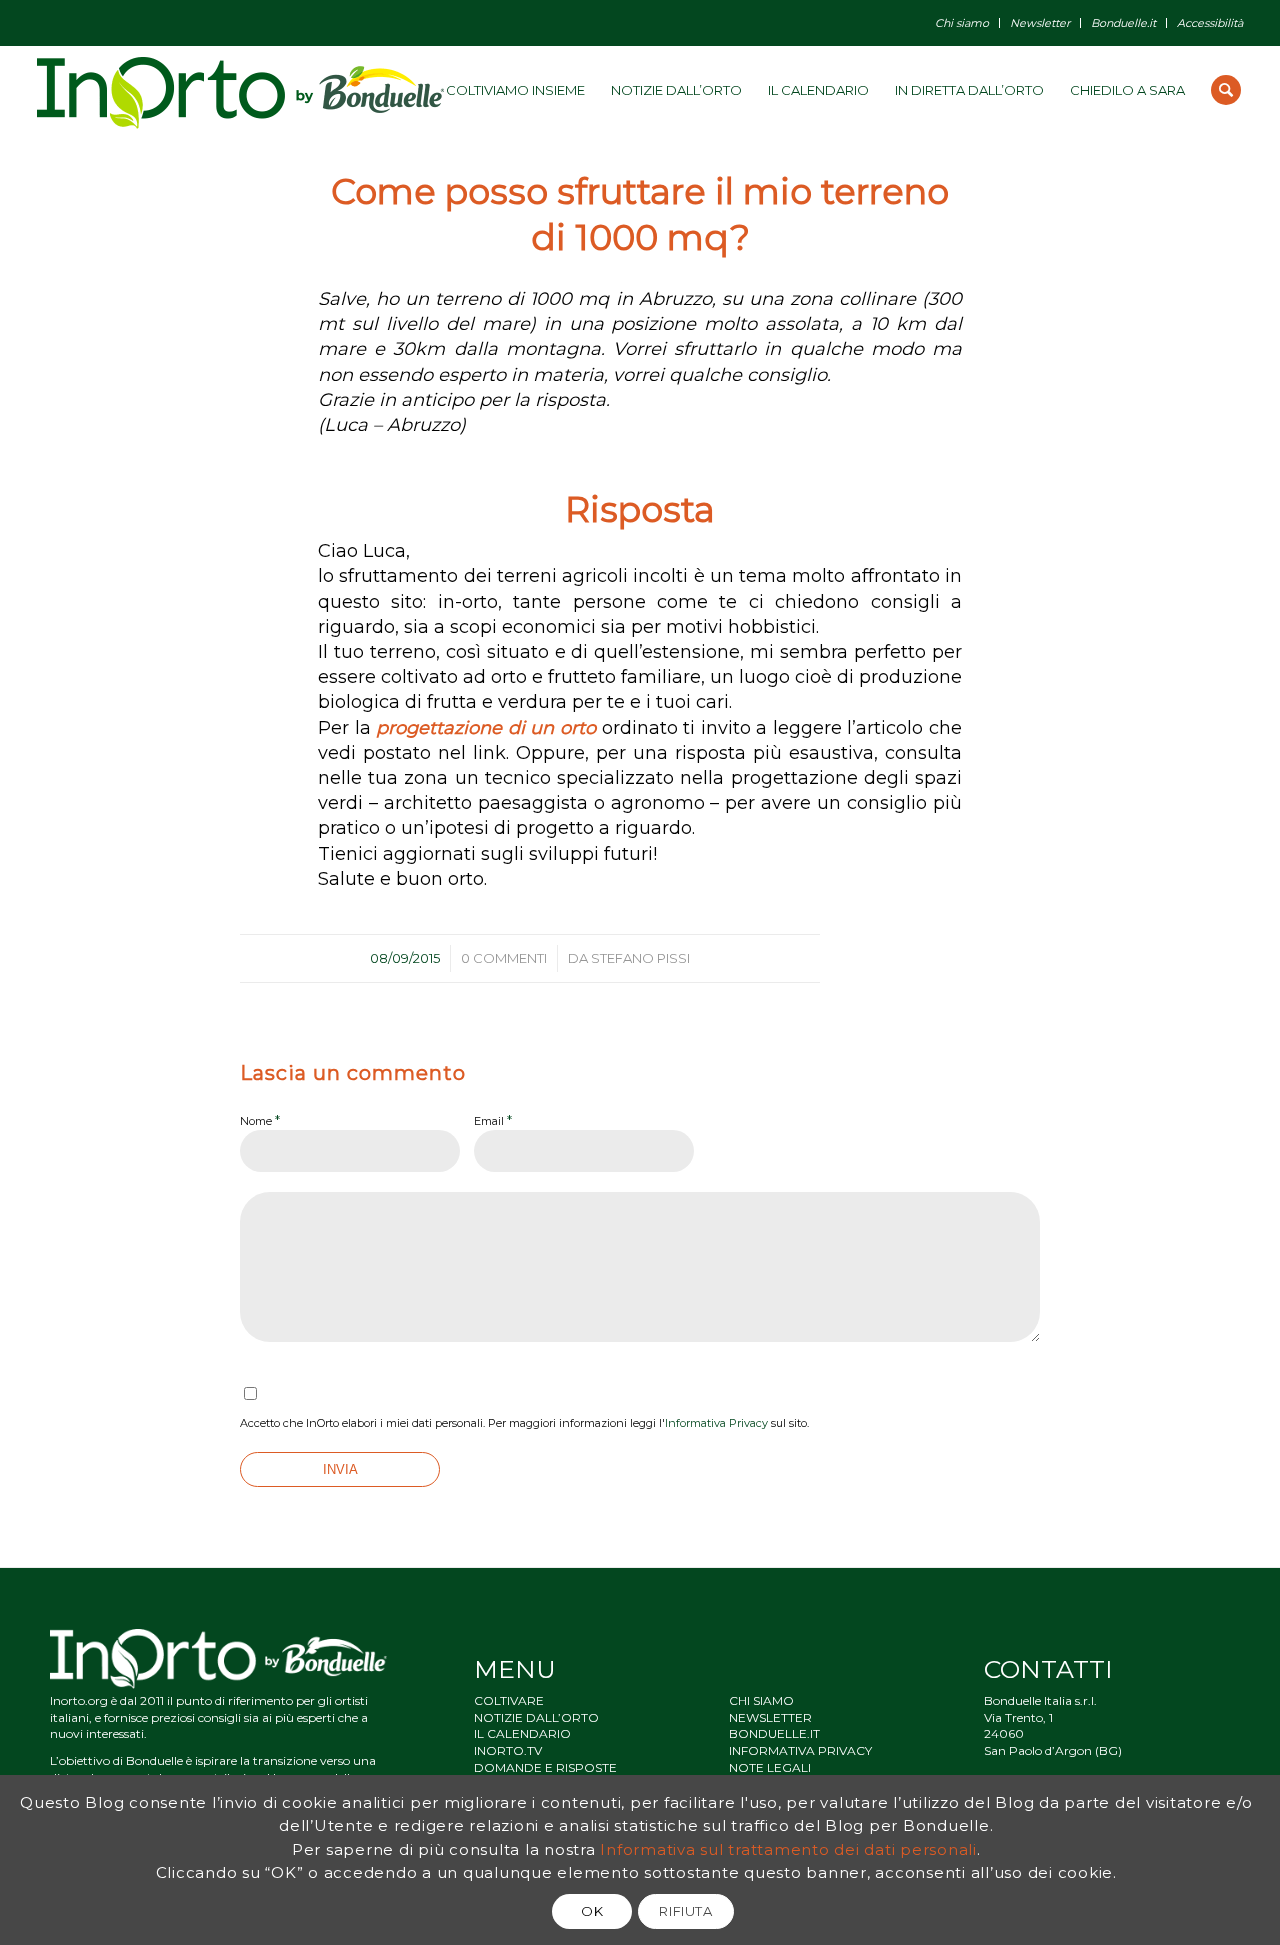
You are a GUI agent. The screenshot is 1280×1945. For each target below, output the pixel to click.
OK (592, 1911)
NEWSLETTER (770, 1717)
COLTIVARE (509, 1700)
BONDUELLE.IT (774, 1733)
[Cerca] (1226, 90)
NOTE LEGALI (770, 1767)
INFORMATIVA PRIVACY (800, 1750)
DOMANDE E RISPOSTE (545, 1767)
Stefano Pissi (640, 958)
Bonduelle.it (1123, 23)
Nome (260, 1120)
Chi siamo (962, 23)
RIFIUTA (686, 1911)
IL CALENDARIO (522, 1733)
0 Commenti (504, 958)
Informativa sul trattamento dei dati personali (788, 1848)
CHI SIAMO (761, 1700)
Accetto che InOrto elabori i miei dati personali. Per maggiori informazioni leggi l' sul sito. (524, 1423)
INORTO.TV (508, 1750)
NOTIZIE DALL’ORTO (536, 1717)
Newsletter (1040, 23)
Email (493, 1120)
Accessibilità (1210, 23)
